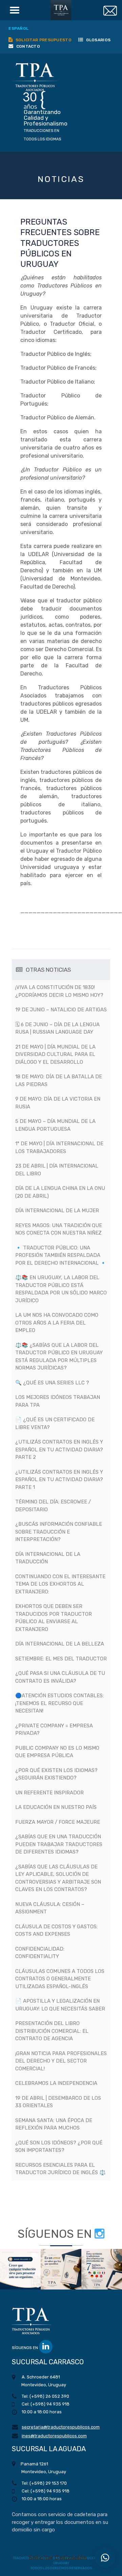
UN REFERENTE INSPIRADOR (49, 1793)
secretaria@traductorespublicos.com (61, 2427)
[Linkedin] (46, 2347)
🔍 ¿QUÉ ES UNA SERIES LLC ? (52, 1383)
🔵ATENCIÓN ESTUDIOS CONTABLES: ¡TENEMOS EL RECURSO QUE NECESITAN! (59, 1703)
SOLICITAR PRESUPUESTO (43, 40)
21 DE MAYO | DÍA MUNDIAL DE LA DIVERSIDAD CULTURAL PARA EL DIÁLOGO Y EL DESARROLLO (55, 1054)
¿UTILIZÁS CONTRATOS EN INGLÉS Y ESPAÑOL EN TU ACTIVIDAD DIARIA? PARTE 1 (59, 1480)
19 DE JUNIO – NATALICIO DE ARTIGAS (61, 1010)
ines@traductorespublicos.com (54, 2436)
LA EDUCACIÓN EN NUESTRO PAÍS (56, 1807)
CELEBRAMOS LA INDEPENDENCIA (56, 2083)
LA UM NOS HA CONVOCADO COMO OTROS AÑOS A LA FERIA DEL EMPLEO (57, 1323)
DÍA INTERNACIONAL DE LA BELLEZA (60, 1644)
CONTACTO (27, 46)
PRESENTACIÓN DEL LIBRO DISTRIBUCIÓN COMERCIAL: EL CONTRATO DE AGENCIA (52, 2031)
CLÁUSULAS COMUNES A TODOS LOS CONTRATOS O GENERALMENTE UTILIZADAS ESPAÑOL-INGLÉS (60, 1979)
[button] (20, 2269)
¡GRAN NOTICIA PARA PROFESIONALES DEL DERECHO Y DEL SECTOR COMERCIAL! (61, 2061)
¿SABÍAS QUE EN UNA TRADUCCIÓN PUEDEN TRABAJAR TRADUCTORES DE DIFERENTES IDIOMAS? (59, 1844)
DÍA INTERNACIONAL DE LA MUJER (57, 1211)
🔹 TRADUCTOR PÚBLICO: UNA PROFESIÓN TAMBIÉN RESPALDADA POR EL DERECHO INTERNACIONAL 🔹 (61, 1255)
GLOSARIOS (98, 40)
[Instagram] (99, 2234)
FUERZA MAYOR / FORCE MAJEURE (58, 1822)
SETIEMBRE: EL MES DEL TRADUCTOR (61, 1659)
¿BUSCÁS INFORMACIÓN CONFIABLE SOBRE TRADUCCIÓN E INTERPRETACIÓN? (59, 1532)
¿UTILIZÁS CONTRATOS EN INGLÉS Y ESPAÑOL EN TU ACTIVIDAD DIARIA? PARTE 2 (59, 1450)
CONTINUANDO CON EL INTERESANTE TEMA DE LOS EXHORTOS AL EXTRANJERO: (60, 1584)
